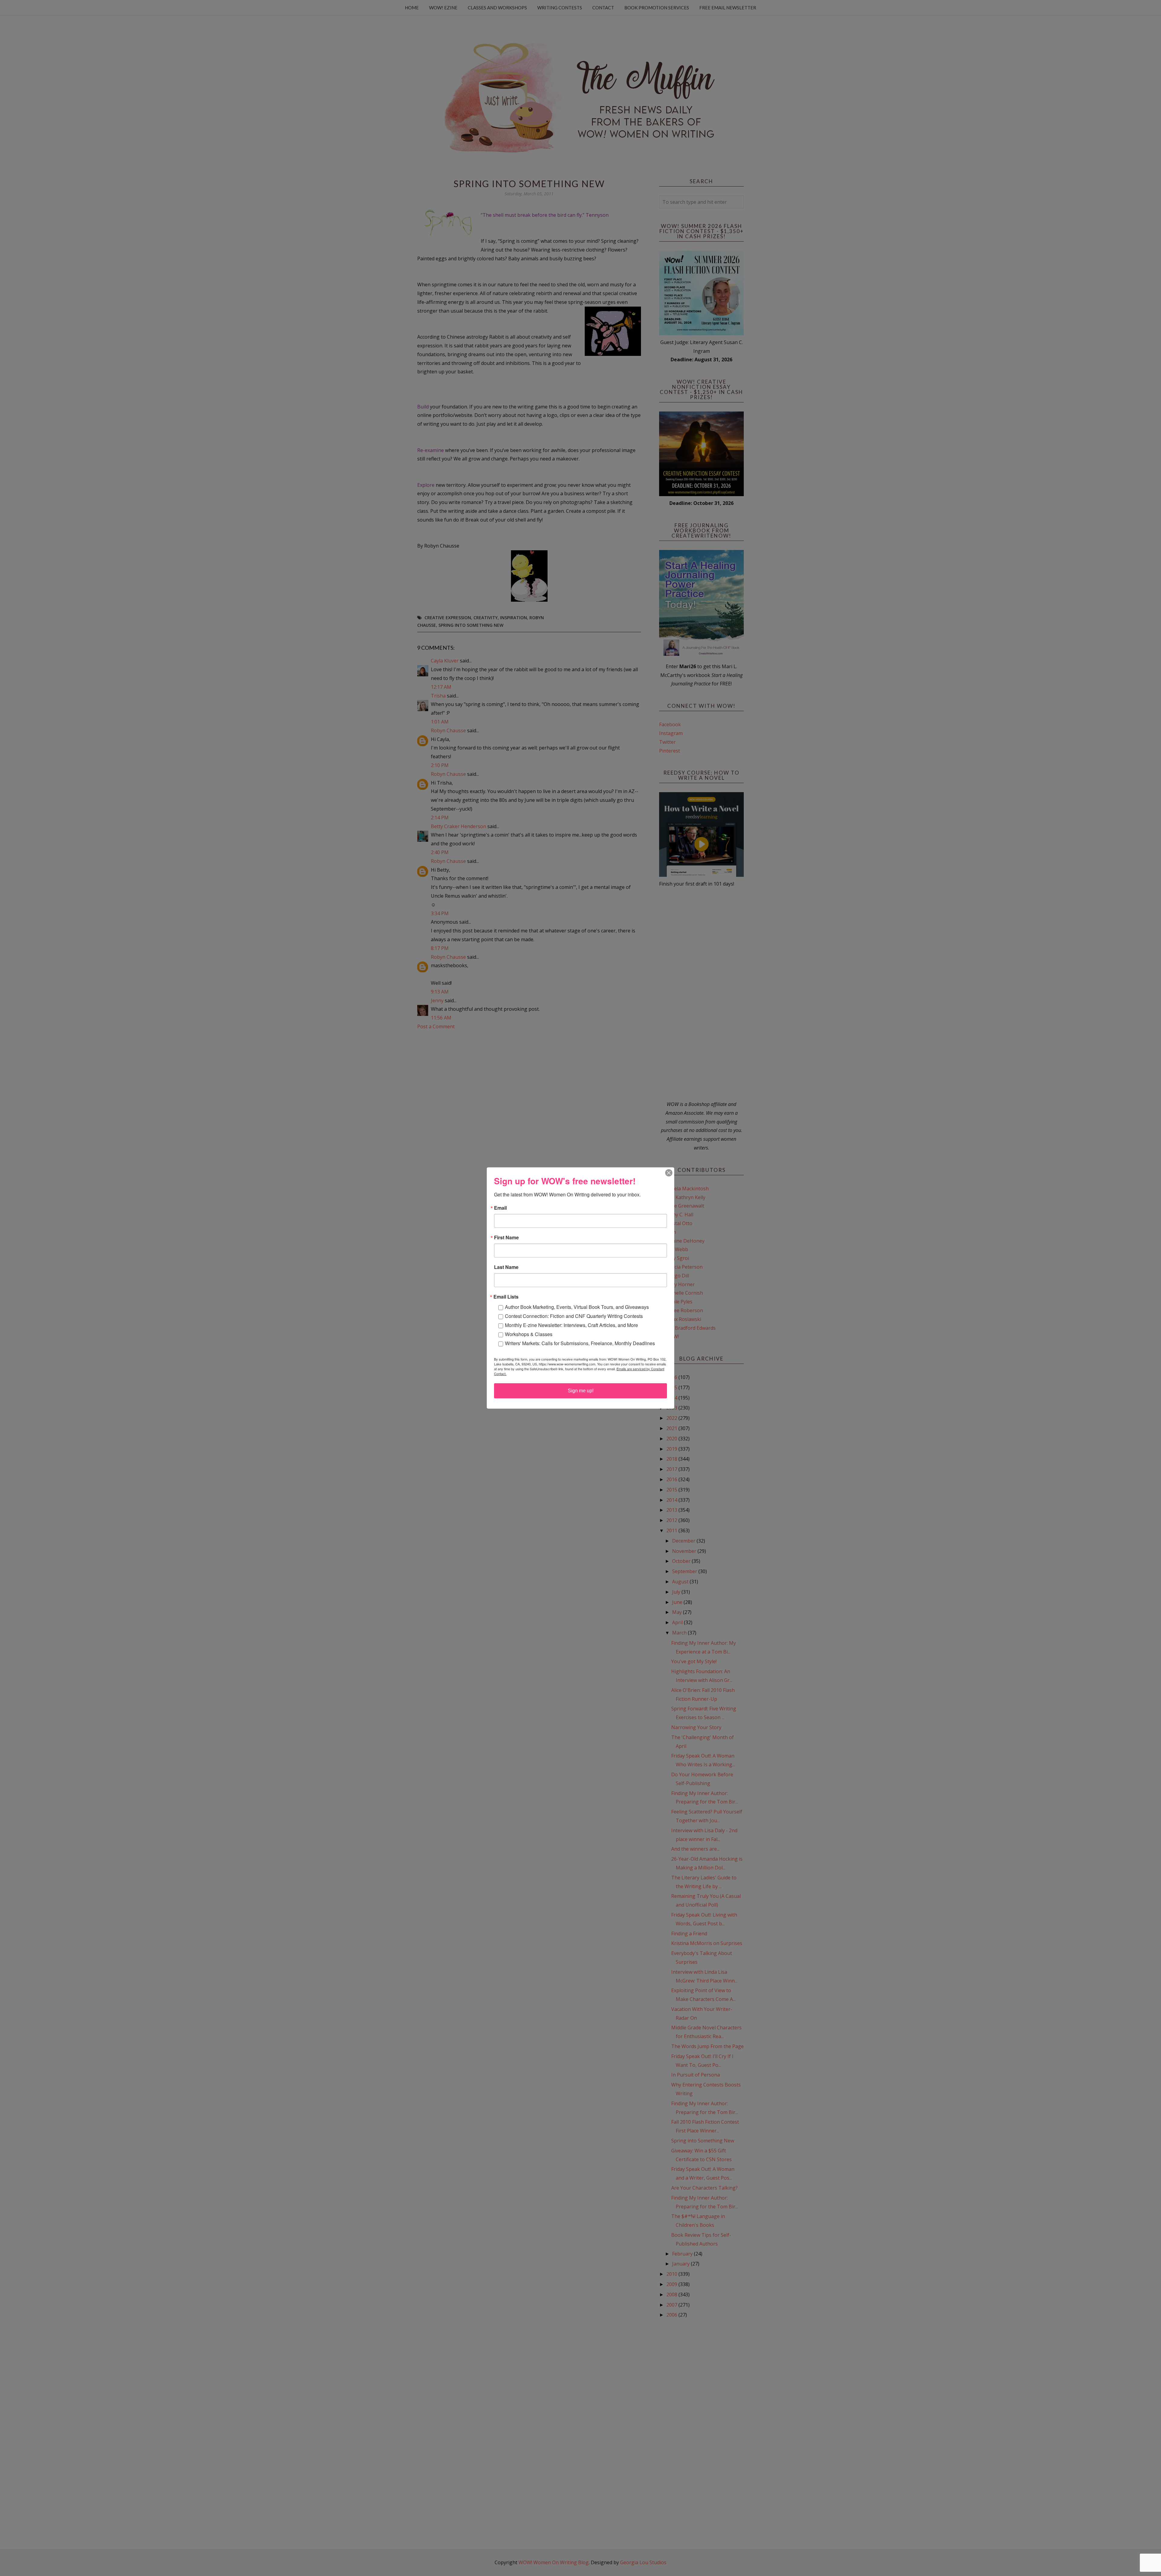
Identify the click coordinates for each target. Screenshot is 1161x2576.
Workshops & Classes (529, 1334)
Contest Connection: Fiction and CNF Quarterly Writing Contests (574, 1316)
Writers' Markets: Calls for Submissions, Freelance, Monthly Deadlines (580, 1343)
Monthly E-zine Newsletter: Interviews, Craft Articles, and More (571, 1325)
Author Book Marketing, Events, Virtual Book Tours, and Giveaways (577, 1307)
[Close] (669, 1173)
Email (500, 1208)
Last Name (506, 1267)
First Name (506, 1238)
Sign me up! (581, 1391)
